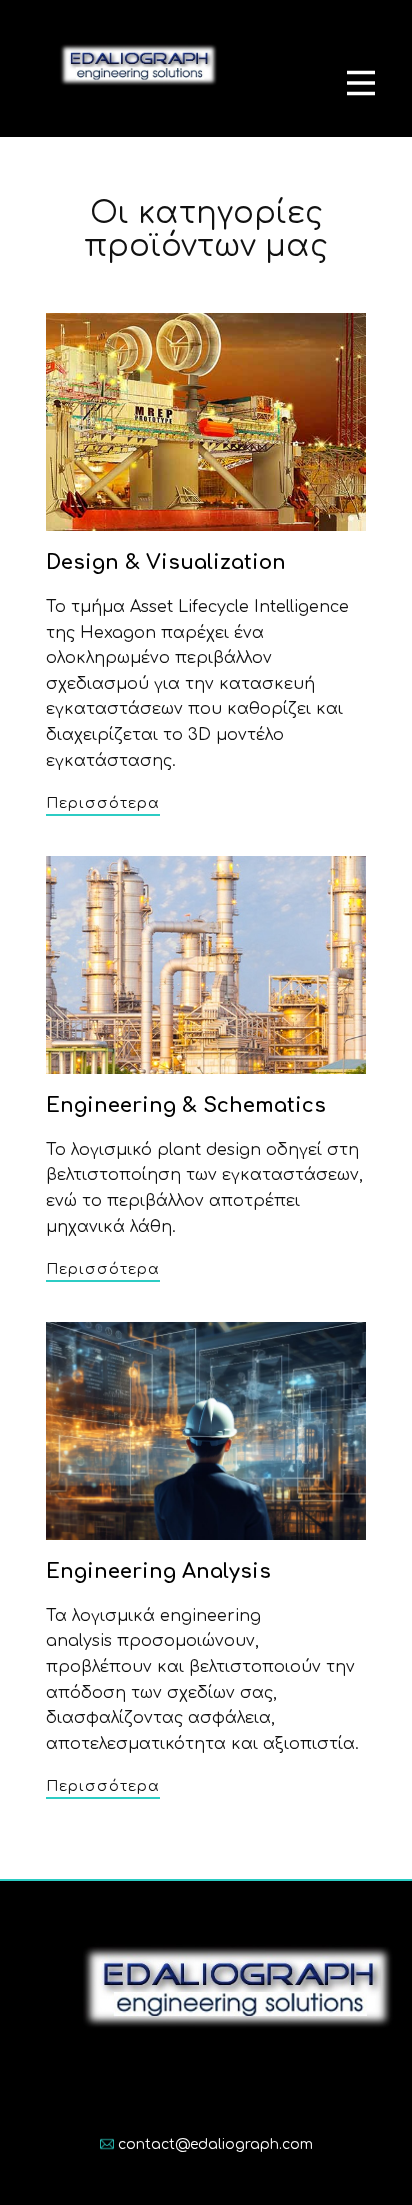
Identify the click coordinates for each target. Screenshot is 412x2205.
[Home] (136, 68)
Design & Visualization (166, 562)
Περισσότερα (103, 803)
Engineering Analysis (158, 1571)
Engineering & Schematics (186, 1105)
